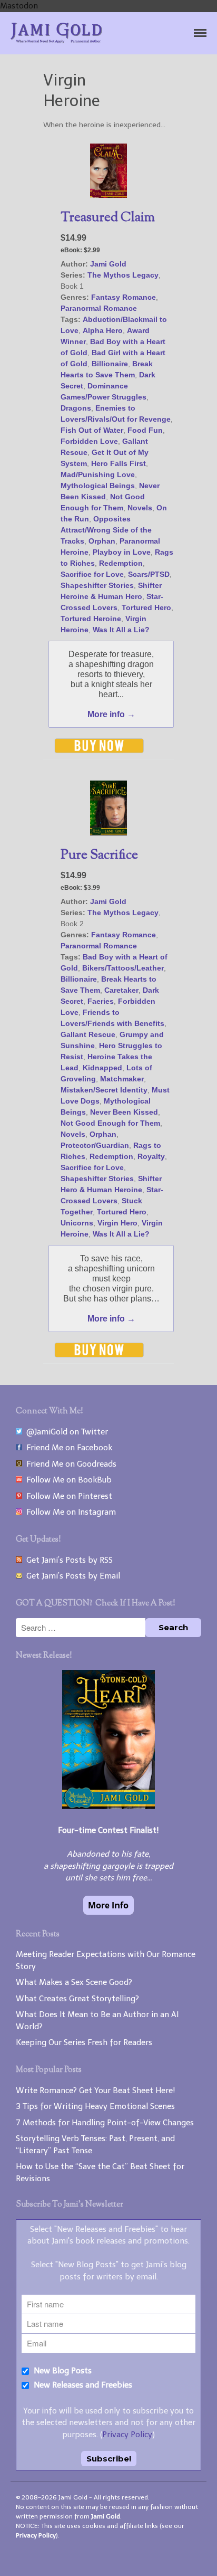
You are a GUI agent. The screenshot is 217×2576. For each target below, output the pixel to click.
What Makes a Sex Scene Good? (74, 1982)
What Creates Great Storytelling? (77, 1999)
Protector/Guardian (95, 1145)
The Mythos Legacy (123, 275)
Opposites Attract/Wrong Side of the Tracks (106, 530)
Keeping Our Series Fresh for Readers (84, 2042)
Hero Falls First (119, 463)
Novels (140, 508)
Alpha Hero (103, 330)
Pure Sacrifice (99, 856)
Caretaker (121, 990)
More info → (111, 714)
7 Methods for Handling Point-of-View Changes (105, 2123)
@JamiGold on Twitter (65, 1432)
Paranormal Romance (99, 308)
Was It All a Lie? (121, 630)
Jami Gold (108, 264)
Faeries (101, 1001)
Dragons (76, 408)
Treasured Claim (108, 218)
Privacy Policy (127, 2435)
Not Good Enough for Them (110, 1123)
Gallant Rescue (88, 1034)
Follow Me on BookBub (67, 1480)
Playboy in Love (122, 552)
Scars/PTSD (149, 574)
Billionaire (110, 364)
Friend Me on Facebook (67, 1448)
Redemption (121, 563)
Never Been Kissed (124, 1112)
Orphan (102, 541)
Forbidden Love (89, 441)
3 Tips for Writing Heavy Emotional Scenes (95, 2106)
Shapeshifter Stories (97, 585)
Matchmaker (122, 1079)
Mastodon (19, 6)
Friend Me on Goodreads (69, 1464)
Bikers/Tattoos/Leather (123, 968)
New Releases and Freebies (82, 2385)
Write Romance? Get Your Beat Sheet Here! (96, 2090)
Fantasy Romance (124, 297)
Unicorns (77, 1223)
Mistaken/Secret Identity (104, 1090)
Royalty (151, 1156)
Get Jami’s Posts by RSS (67, 1560)
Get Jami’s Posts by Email (71, 1576)
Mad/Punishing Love (98, 474)
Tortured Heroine (91, 619)
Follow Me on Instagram (69, 1512)
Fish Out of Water (92, 430)
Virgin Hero (117, 1223)
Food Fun (145, 430)
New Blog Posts (62, 2371)
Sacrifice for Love (92, 574)
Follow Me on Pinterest (67, 1496)
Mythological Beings (98, 486)
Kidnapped (102, 1068)
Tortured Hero (146, 607)
